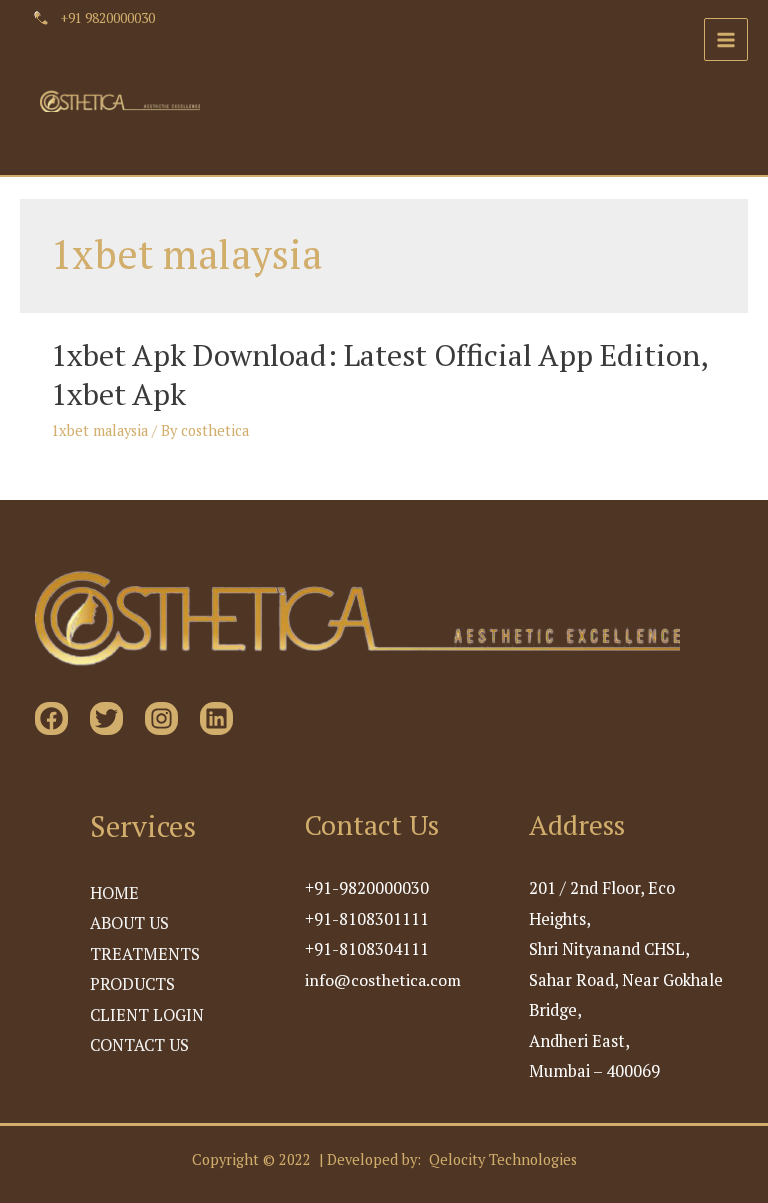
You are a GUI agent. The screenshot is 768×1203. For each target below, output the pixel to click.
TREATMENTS (145, 954)
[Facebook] (51, 718)
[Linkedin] (216, 718)
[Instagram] (161, 718)
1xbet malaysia (99, 430)
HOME (114, 893)
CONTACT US (139, 1045)
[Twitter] (106, 718)
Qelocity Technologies (503, 1159)
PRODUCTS (132, 984)
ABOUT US (129, 923)
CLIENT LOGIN (147, 1015)
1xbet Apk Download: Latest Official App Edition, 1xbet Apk (379, 374)
